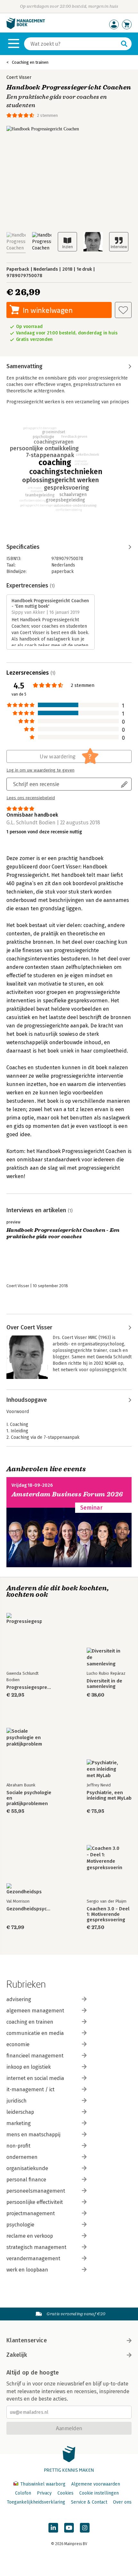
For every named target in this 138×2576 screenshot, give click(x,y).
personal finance (26, 2180)
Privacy (44, 2493)
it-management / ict (30, 2089)
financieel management (35, 2056)
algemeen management (35, 2011)
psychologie (20, 2225)
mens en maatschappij (33, 2135)
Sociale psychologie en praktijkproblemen (29, 1798)
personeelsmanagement (36, 2191)
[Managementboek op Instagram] (85, 2528)
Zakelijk (17, 2355)
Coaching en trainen (30, 62)
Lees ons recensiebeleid (31, 798)
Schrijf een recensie (36, 784)
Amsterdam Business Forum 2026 (67, 1494)
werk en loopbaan (27, 2270)
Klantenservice (27, 2340)
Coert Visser (19, 77)
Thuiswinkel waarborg (43, 2484)
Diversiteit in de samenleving (104, 1684)
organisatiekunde (27, 2168)
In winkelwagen (48, 310)
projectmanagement (31, 2213)
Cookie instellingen (99, 2493)
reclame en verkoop (30, 2236)
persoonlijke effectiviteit (35, 2202)
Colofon (23, 2493)
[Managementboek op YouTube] (69, 2528)
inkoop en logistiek (29, 2067)
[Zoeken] (124, 44)
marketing (19, 2123)
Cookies (65, 2493)
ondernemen (22, 2157)
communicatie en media (35, 2033)
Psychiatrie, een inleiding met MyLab (109, 1795)
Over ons (122, 2502)
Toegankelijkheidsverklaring (36, 2502)
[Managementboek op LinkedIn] (53, 2528)
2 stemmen (47, 115)
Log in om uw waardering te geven (40, 770)
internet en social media (35, 2078)
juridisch (17, 2101)
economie (18, 2044)
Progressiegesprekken (29, 1687)
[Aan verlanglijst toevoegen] (123, 310)
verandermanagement (33, 2258)
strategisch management (36, 2247)
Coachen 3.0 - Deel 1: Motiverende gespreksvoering (108, 1914)
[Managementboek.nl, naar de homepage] (26, 28)
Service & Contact (89, 2502)
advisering (19, 1999)
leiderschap (20, 2112)
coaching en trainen (30, 2022)
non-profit (18, 2146)
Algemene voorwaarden (96, 2484)
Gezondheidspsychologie (29, 1909)
